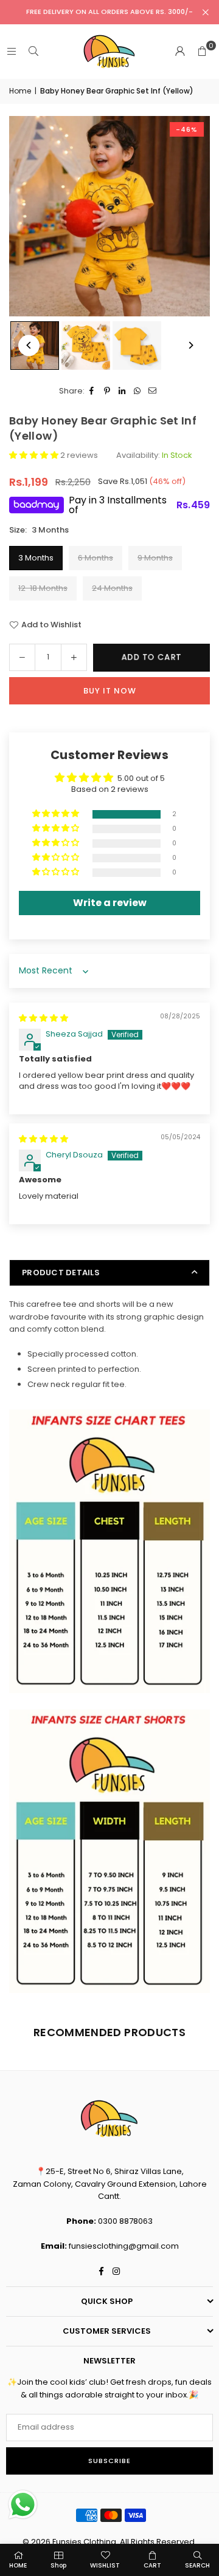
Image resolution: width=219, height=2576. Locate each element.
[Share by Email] (153, 391)
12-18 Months (43, 588)
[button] (202, 52)
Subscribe (109, 2461)
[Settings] (180, 52)
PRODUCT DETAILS (61, 1273)
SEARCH (197, 2565)
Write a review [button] (110, 903)
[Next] (190, 345)
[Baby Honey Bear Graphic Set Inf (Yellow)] (86, 346)
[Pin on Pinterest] (107, 391)
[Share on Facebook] (92, 391)
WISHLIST (105, 2565)
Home (20, 91)
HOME (18, 2565)
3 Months (36, 558)
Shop (58, 2565)
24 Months (112, 588)
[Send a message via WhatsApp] (23, 2505)
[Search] (33, 51)
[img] (43, 1018)
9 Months (155, 558)
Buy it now (110, 691)
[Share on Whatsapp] (138, 391)
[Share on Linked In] (123, 391)
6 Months (96, 558)
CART (152, 2565)
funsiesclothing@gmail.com (124, 2246)
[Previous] (29, 345)
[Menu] (12, 51)
